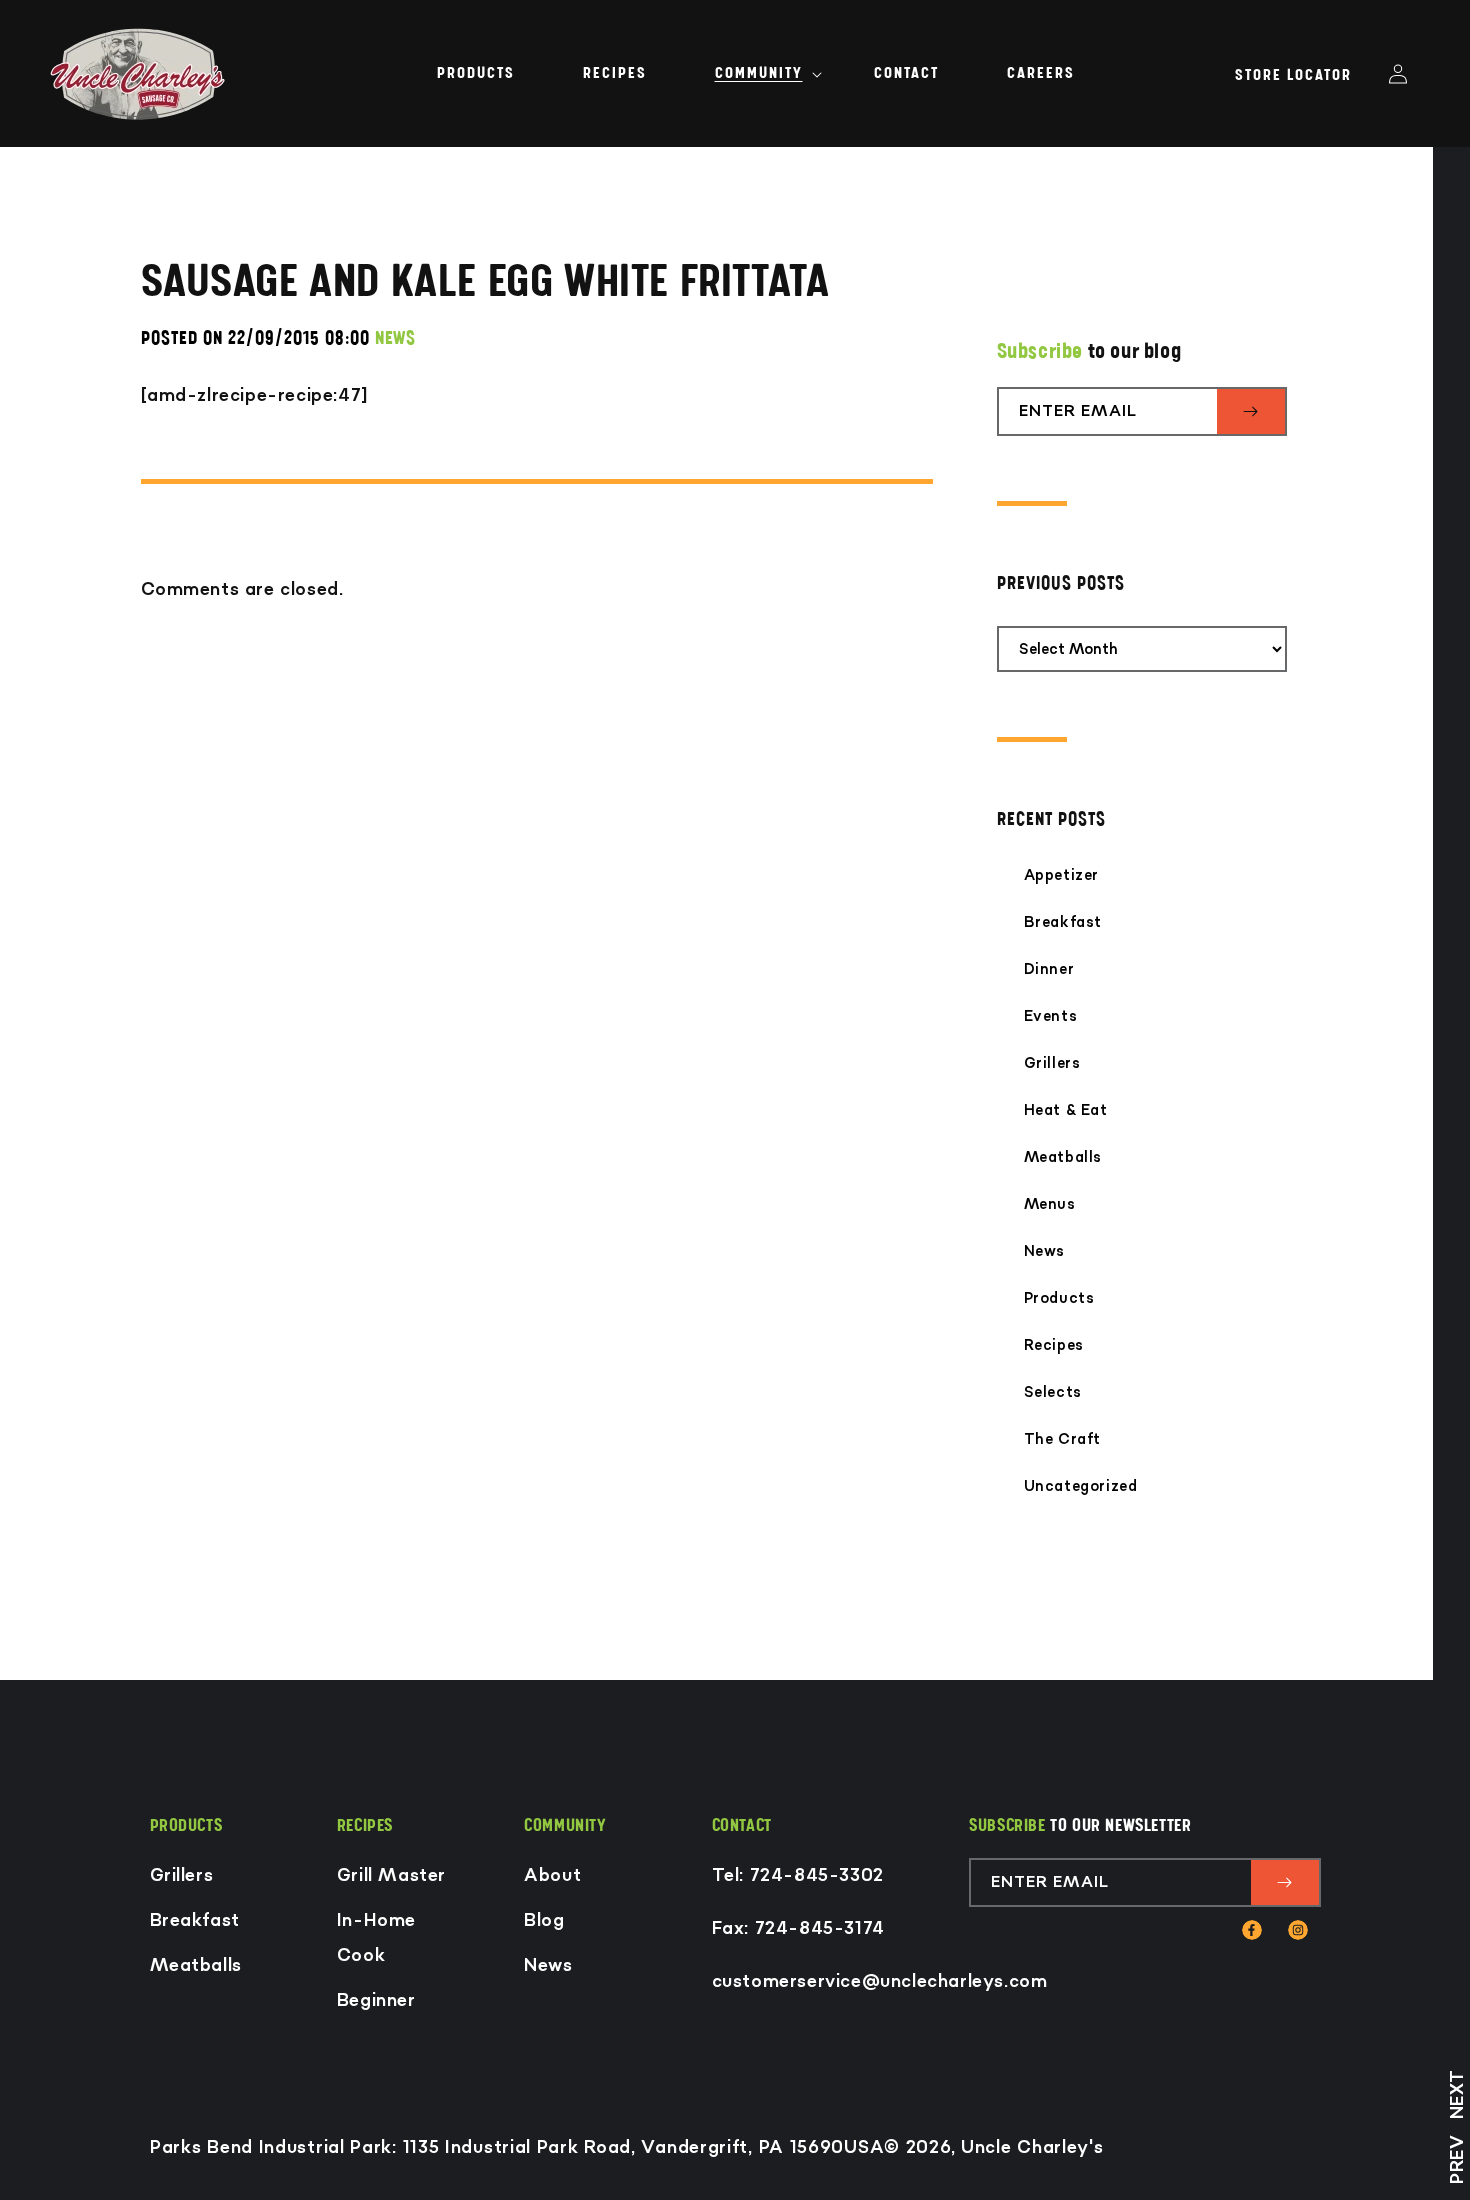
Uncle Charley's (1032, 2147)
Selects (1053, 1392)
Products (1059, 1298)
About (552, 1875)
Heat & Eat (1066, 1110)
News (1044, 1251)
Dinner (1049, 969)
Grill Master (391, 1875)
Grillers (1052, 1063)
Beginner (376, 2000)
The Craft (1062, 1439)
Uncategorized (1081, 1486)
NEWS (395, 338)
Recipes (1054, 1345)
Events (1051, 1016)
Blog (544, 1920)
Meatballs (1063, 1157)
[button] (760, 73)
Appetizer (1061, 875)
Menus (1050, 1204)
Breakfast (1063, 922)
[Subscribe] (1251, 411)
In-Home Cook (376, 1938)
